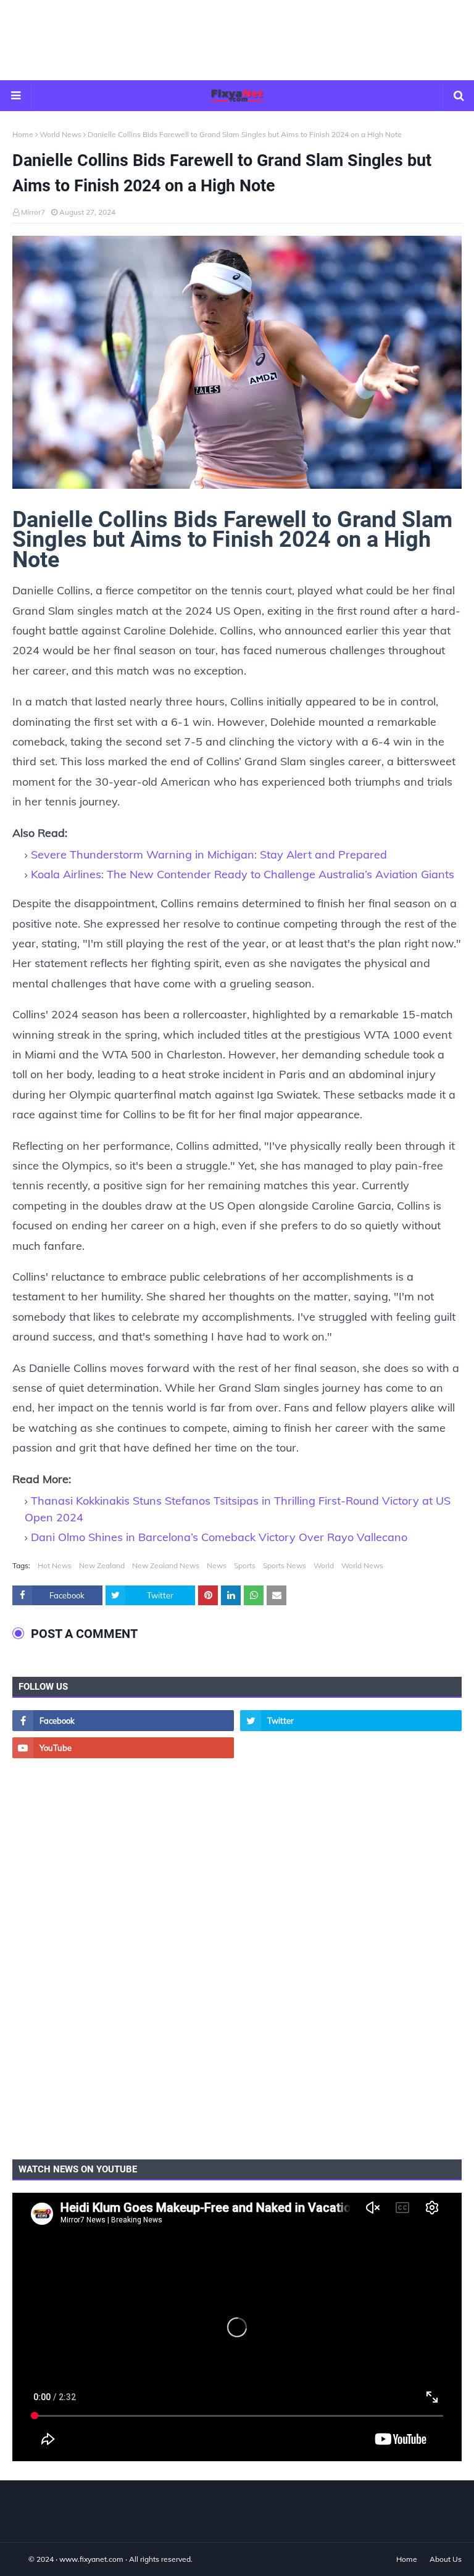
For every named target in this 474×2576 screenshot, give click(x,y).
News (217, 1565)
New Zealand (102, 1565)
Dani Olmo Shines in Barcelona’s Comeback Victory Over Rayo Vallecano (219, 1537)
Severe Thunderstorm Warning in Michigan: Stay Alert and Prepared (209, 854)
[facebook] (123, 1721)
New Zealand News (166, 1565)
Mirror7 (33, 212)
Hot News (55, 1565)
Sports (245, 1565)
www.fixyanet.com (91, 2559)
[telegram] (351, 1748)
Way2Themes (25, 2559)
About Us (446, 2559)
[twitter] (351, 1721)
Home (23, 134)
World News (60, 134)
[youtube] (123, 1748)
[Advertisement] (237, 40)
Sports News (285, 1565)
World (324, 1565)
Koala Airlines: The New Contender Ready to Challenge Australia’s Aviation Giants (243, 874)
